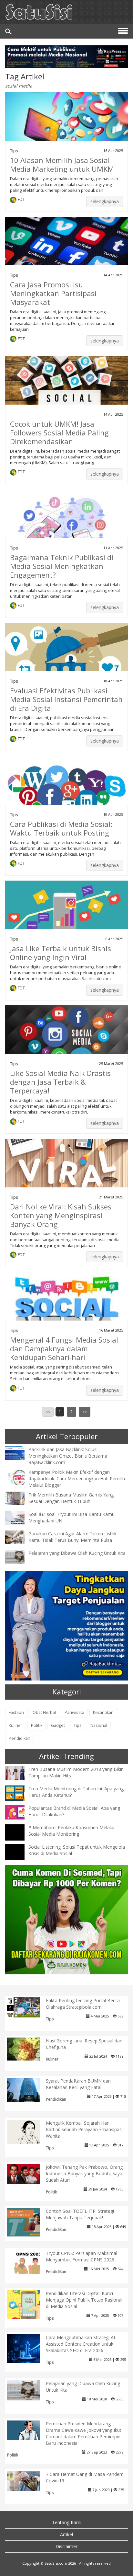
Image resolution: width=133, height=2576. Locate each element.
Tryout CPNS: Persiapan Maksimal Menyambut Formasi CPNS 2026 (82, 2256)
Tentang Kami (67, 2522)
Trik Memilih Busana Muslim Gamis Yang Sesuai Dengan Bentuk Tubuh (71, 1498)
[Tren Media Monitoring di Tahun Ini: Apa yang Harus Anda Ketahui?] (20, 1792)
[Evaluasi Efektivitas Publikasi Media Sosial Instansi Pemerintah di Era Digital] (66, 657)
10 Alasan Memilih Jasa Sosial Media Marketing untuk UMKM (62, 164)
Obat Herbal (44, 1712)
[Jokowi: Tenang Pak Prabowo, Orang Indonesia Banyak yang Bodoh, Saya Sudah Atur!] (29, 2173)
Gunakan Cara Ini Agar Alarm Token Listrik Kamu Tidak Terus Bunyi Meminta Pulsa (72, 1537)
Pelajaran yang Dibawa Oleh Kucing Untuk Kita (77, 1553)
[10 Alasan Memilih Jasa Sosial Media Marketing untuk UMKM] (66, 124)
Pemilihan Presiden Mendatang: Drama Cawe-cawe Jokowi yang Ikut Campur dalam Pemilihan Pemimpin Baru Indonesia (84, 2433)
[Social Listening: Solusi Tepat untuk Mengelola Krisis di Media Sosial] (20, 1858)
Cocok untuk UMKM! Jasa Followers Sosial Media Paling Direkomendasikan (59, 433)
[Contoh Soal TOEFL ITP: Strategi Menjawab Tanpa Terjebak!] (29, 2222)
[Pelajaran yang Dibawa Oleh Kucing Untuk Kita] (20, 1556)
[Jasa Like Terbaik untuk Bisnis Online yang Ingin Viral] (66, 914)
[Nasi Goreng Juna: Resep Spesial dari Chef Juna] (29, 2048)
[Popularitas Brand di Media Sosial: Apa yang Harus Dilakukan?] (20, 1812)
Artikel (66, 2534)
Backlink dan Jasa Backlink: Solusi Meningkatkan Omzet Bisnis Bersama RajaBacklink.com (68, 1456)
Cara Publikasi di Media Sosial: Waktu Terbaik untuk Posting (61, 828)
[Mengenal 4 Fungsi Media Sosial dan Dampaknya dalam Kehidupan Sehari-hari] (66, 1319)
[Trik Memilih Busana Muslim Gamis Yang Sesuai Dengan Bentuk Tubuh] (20, 1498)
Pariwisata (74, 1712)
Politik (37, 1725)
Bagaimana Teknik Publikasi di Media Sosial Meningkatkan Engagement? (62, 566)
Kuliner (15, 1725)
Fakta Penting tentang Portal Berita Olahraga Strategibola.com (83, 2004)
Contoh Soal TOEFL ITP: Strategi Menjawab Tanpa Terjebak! (80, 2214)
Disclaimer (66, 2546)
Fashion (16, 1712)
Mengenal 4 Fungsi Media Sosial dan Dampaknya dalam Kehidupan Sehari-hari (64, 1348)
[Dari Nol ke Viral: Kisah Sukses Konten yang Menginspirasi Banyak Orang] (66, 1170)
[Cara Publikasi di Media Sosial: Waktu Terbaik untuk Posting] (66, 790)
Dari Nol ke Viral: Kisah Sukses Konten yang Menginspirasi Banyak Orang (61, 1215)
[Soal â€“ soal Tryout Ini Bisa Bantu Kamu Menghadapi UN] (20, 1517)
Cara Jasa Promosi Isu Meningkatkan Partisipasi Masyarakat (53, 293)
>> (85, 1412)
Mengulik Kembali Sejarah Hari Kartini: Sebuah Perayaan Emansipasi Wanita (84, 2129)
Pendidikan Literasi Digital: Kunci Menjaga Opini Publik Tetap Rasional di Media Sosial (84, 2300)
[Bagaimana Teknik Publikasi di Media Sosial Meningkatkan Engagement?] (66, 535)
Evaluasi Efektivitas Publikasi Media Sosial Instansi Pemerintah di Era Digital (66, 699)
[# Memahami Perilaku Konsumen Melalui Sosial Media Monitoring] (20, 1838)
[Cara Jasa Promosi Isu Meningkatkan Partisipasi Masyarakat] (66, 251)
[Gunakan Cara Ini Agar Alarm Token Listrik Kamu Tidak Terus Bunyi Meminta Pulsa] (20, 1536)
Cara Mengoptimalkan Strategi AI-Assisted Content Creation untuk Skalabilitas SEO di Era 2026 (81, 2344)
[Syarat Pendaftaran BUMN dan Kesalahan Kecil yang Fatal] (29, 2089)
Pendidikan (20, 1738)
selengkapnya (105, 201)
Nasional (99, 1725)
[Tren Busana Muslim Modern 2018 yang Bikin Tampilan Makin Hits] (20, 1772)
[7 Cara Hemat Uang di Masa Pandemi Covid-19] (29, 2480)
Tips (14, 151)
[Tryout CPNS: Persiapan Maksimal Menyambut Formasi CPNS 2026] (29, 2262)
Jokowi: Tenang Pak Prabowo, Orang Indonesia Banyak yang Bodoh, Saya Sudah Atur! (84, 2173)
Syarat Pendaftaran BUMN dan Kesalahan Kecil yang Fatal (78, 2084)
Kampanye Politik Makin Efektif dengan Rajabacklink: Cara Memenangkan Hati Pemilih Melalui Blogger (77, 1479)
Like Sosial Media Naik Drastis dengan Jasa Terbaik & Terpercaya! (60, 1082)
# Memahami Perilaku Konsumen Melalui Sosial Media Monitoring (71, 1831)
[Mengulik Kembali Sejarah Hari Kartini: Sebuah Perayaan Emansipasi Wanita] (29, 2131)
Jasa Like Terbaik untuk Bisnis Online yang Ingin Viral (61, 953)
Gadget (58, 1725)
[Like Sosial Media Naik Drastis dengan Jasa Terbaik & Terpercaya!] (66, 1039)
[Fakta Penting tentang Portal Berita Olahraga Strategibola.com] (29, 2007)
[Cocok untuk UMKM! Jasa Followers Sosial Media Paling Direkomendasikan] (66, 396)
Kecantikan (103, 1712)
